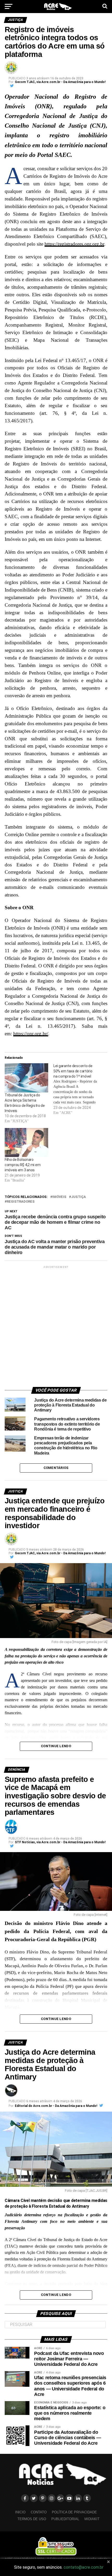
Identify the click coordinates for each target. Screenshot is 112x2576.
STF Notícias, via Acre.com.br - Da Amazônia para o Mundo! (60, 1842)
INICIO (20, 2512)
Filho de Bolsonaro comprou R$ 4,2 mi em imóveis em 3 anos (23, 1165)
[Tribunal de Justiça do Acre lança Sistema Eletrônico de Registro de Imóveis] (26, 1078)
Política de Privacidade (74, 2512)
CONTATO (39, 2512)
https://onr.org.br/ (31, 1034)
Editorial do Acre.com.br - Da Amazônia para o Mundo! (56, 2106)
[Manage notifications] (59, 2548)
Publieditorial (65, 2519)
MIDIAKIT (92, 2519)
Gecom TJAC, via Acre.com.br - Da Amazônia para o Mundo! (60, 82)
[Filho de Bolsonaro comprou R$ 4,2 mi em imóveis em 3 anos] (26, 1142)
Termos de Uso (32, 2519)
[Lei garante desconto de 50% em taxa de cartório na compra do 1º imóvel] (78, 1089)
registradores (21, 1202)
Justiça (79, 1197)
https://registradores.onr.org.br (74, 244)
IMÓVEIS (59, 1197)
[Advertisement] (56, 1326)
